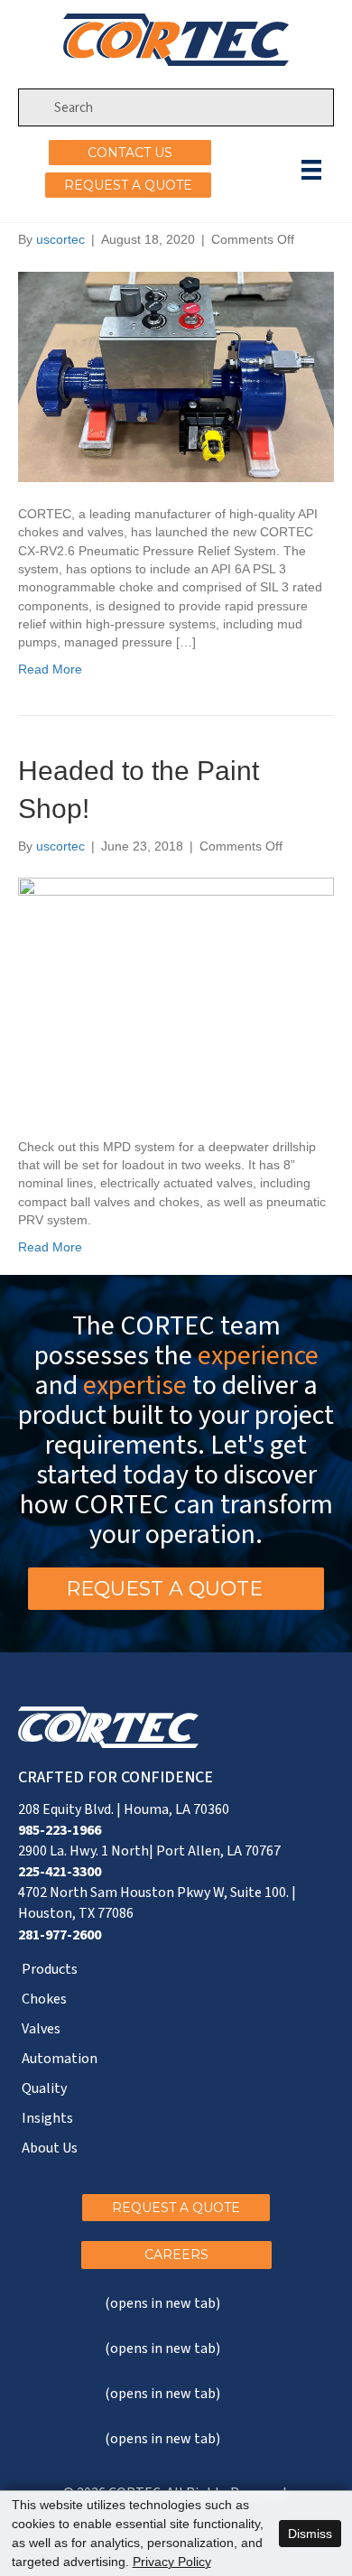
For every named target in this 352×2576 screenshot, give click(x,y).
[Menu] (311, 170)
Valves (41, 2029)
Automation (60, 2059)
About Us (50, 2148)
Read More (50, 669)
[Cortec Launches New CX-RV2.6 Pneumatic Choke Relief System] (176, 376)
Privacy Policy (172, 2562)
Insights (47, 2118)
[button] (130, 153)
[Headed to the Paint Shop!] (176, 995)
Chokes (44, 1999)
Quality (44, 2088)
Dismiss (310, 2534)
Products (50, 1969)
